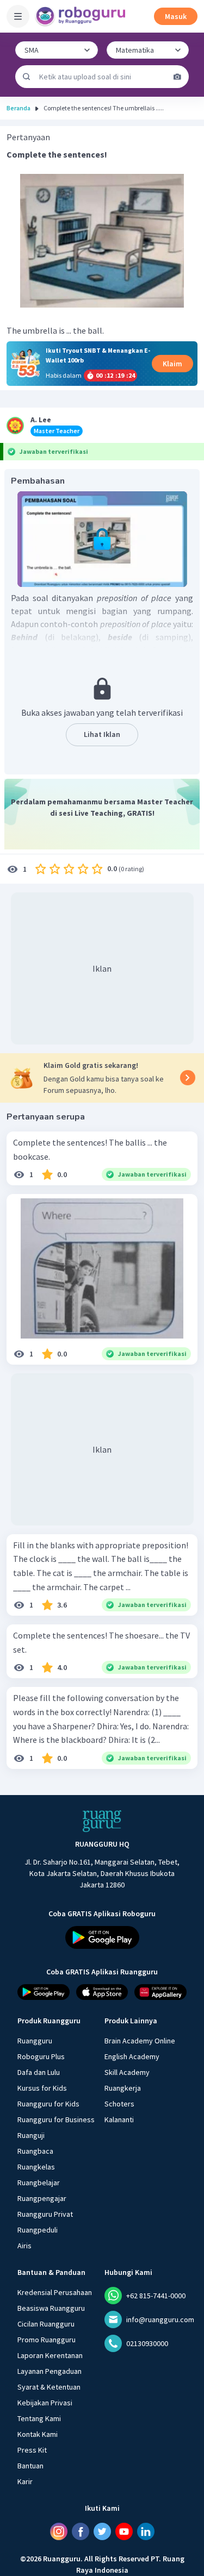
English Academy (132, 2056)
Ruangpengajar (42, 2198)
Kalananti (119, 2119)
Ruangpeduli (38, 2230)
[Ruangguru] (102, 1821)
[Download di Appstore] (102, 1992)
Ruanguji (31, 2135)
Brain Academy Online (140, 2041)
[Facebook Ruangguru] (81, 2531)
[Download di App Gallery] (160, 1992)
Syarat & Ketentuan (49, 2387)
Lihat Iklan (102, 734)
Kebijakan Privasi (45, 2403)
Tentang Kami (39, 2418)
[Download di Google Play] (102, 1937)
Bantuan (30, 2466)
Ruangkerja (123, 2088)
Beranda (18, 108)
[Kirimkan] (27, 77)
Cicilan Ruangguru (46, 2324)
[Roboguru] (82, 16)
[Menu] (18, 16)
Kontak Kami (38, 2434)
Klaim (172, 364)
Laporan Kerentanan (50, 2355)
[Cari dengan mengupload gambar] (177, 77)
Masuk (176, 16)
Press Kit (32, 2450)
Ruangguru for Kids (48, 2104)
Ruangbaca (35, 2151)
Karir (25, 2481)
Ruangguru (35, 2041)
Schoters (119, 2104)
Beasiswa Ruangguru (51, 2308)
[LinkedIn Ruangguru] (146, 2531)
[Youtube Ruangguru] (124, 2531)
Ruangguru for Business (56, 2119)
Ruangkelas (36, 2167)
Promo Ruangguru (47, 2340)
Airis (24, 2246)
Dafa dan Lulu (39, 2072)
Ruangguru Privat (45, 2214)
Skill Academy (127, 2072)
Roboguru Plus (41, 2056)
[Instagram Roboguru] (59, 2531)
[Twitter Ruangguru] (102, 2531)
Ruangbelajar (39, 2183)
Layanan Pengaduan (50, 2371)
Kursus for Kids (42, 2088)
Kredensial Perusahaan (55, 2292)
